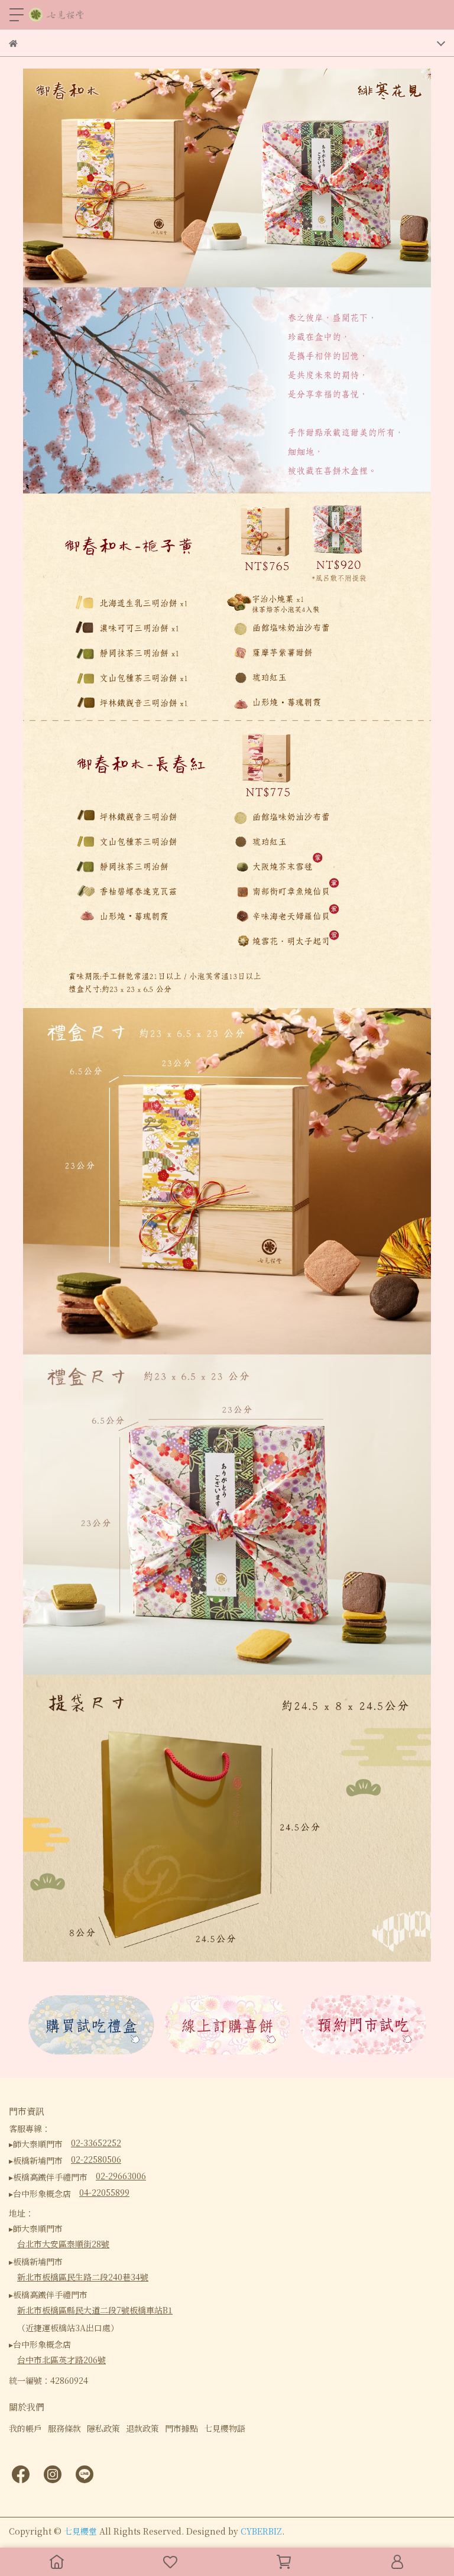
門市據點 (181, 2428)
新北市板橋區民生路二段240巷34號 (83, 2277)
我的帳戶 (25, 2428)
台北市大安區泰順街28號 (63, 2244)
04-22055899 (104, 2192)
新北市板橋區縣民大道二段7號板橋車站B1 (95, 2310)
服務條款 (64, 2428)
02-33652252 (96, 2143)
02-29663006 (121, 2176)
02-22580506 (96, 2159)
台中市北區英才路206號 (61, 2360)
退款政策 (142, 2428)
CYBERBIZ (261, 2531)
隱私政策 (103, 2428)
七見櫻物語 (225, 2428)
